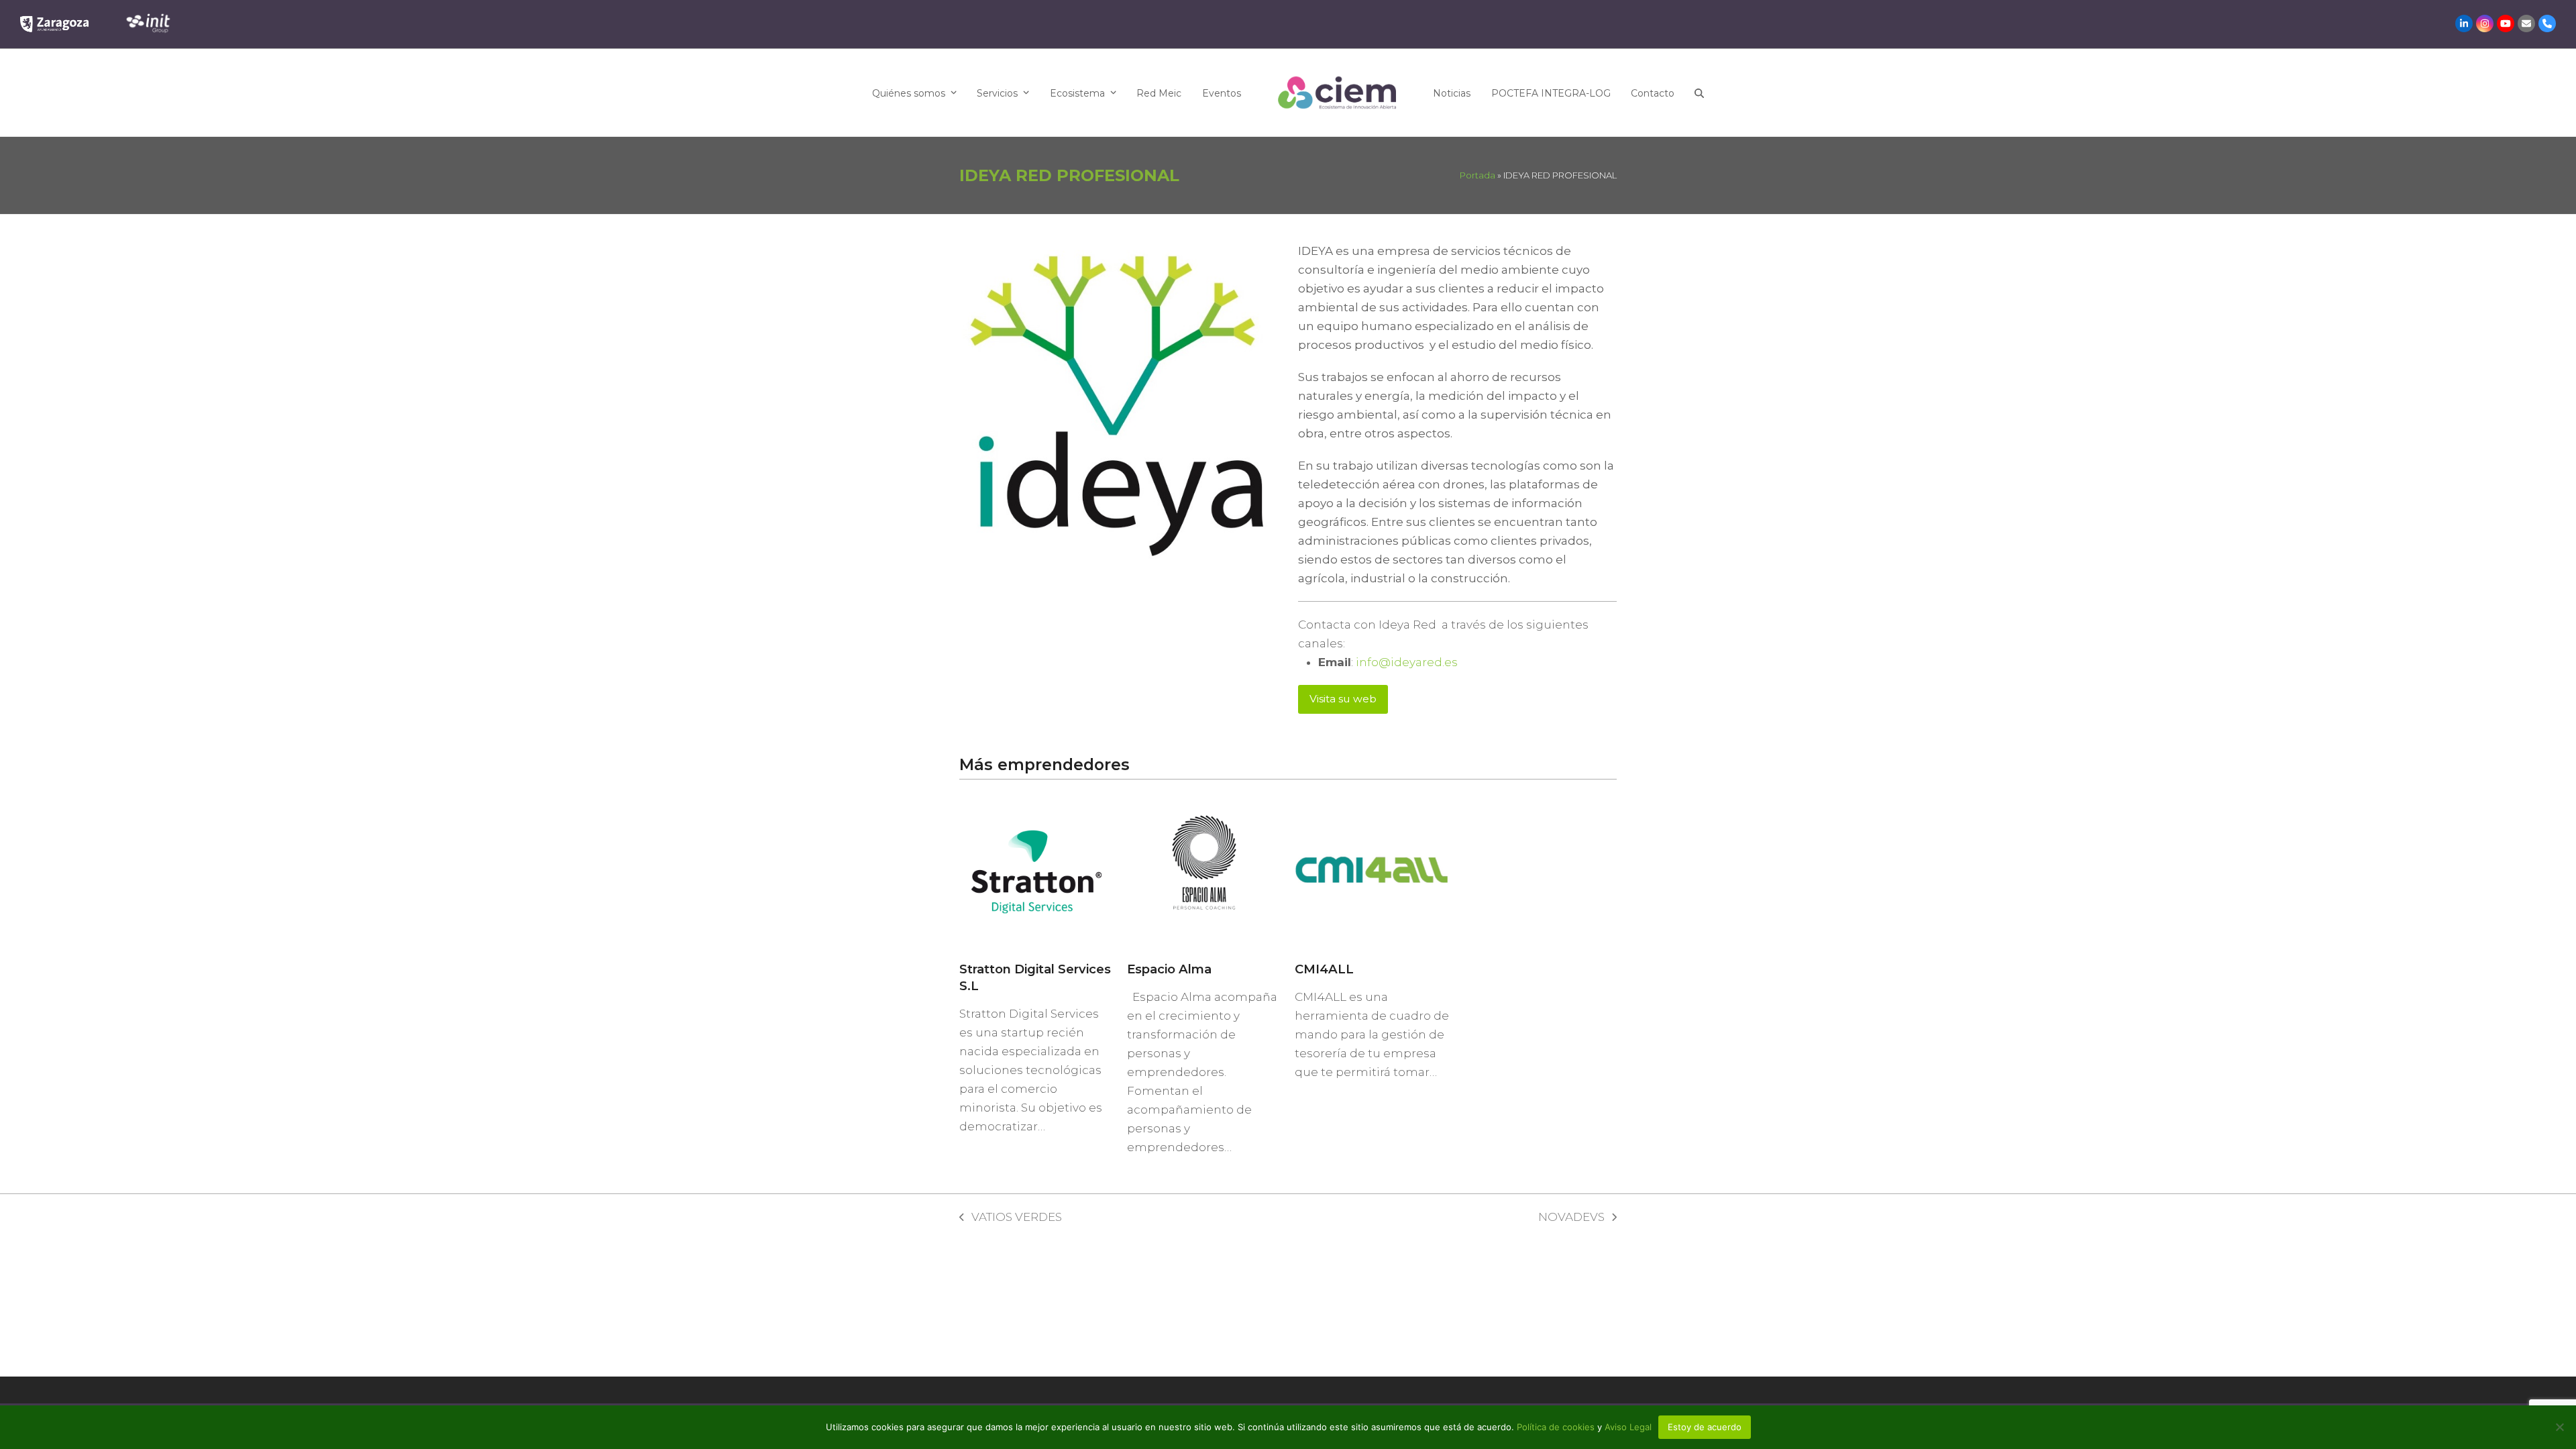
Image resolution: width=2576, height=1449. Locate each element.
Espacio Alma (1169, 969)
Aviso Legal (1628, 1427)
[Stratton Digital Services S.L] (1036, 869)
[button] (1699, 93)
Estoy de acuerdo (1705, 1427)
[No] (2559, 1427)
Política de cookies (1557, 1427)
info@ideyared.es (1407, 662)
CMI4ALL (1324, 969)
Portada (1478, 175)
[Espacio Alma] (1204, 869)
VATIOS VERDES (1011, 1218)
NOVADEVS (1571, 1218)
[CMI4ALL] (1372, 869)
